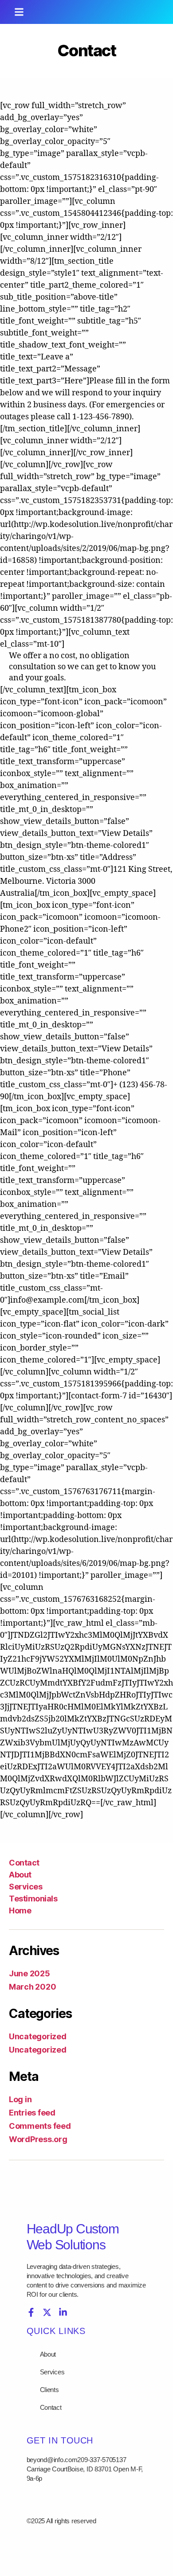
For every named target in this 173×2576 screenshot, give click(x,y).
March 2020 (32, 1987)
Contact (24, 1863)
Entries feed (32, 2113)
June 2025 (29, 1973)
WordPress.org (38, 2139)
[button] (19, 12)
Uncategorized (38, 2036)
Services (26, 1887)
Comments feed (40, 2126)
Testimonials (33, 1899)
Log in (20, 2099)
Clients (49, 2390)
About (20, 1875)
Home (20, 1911)
